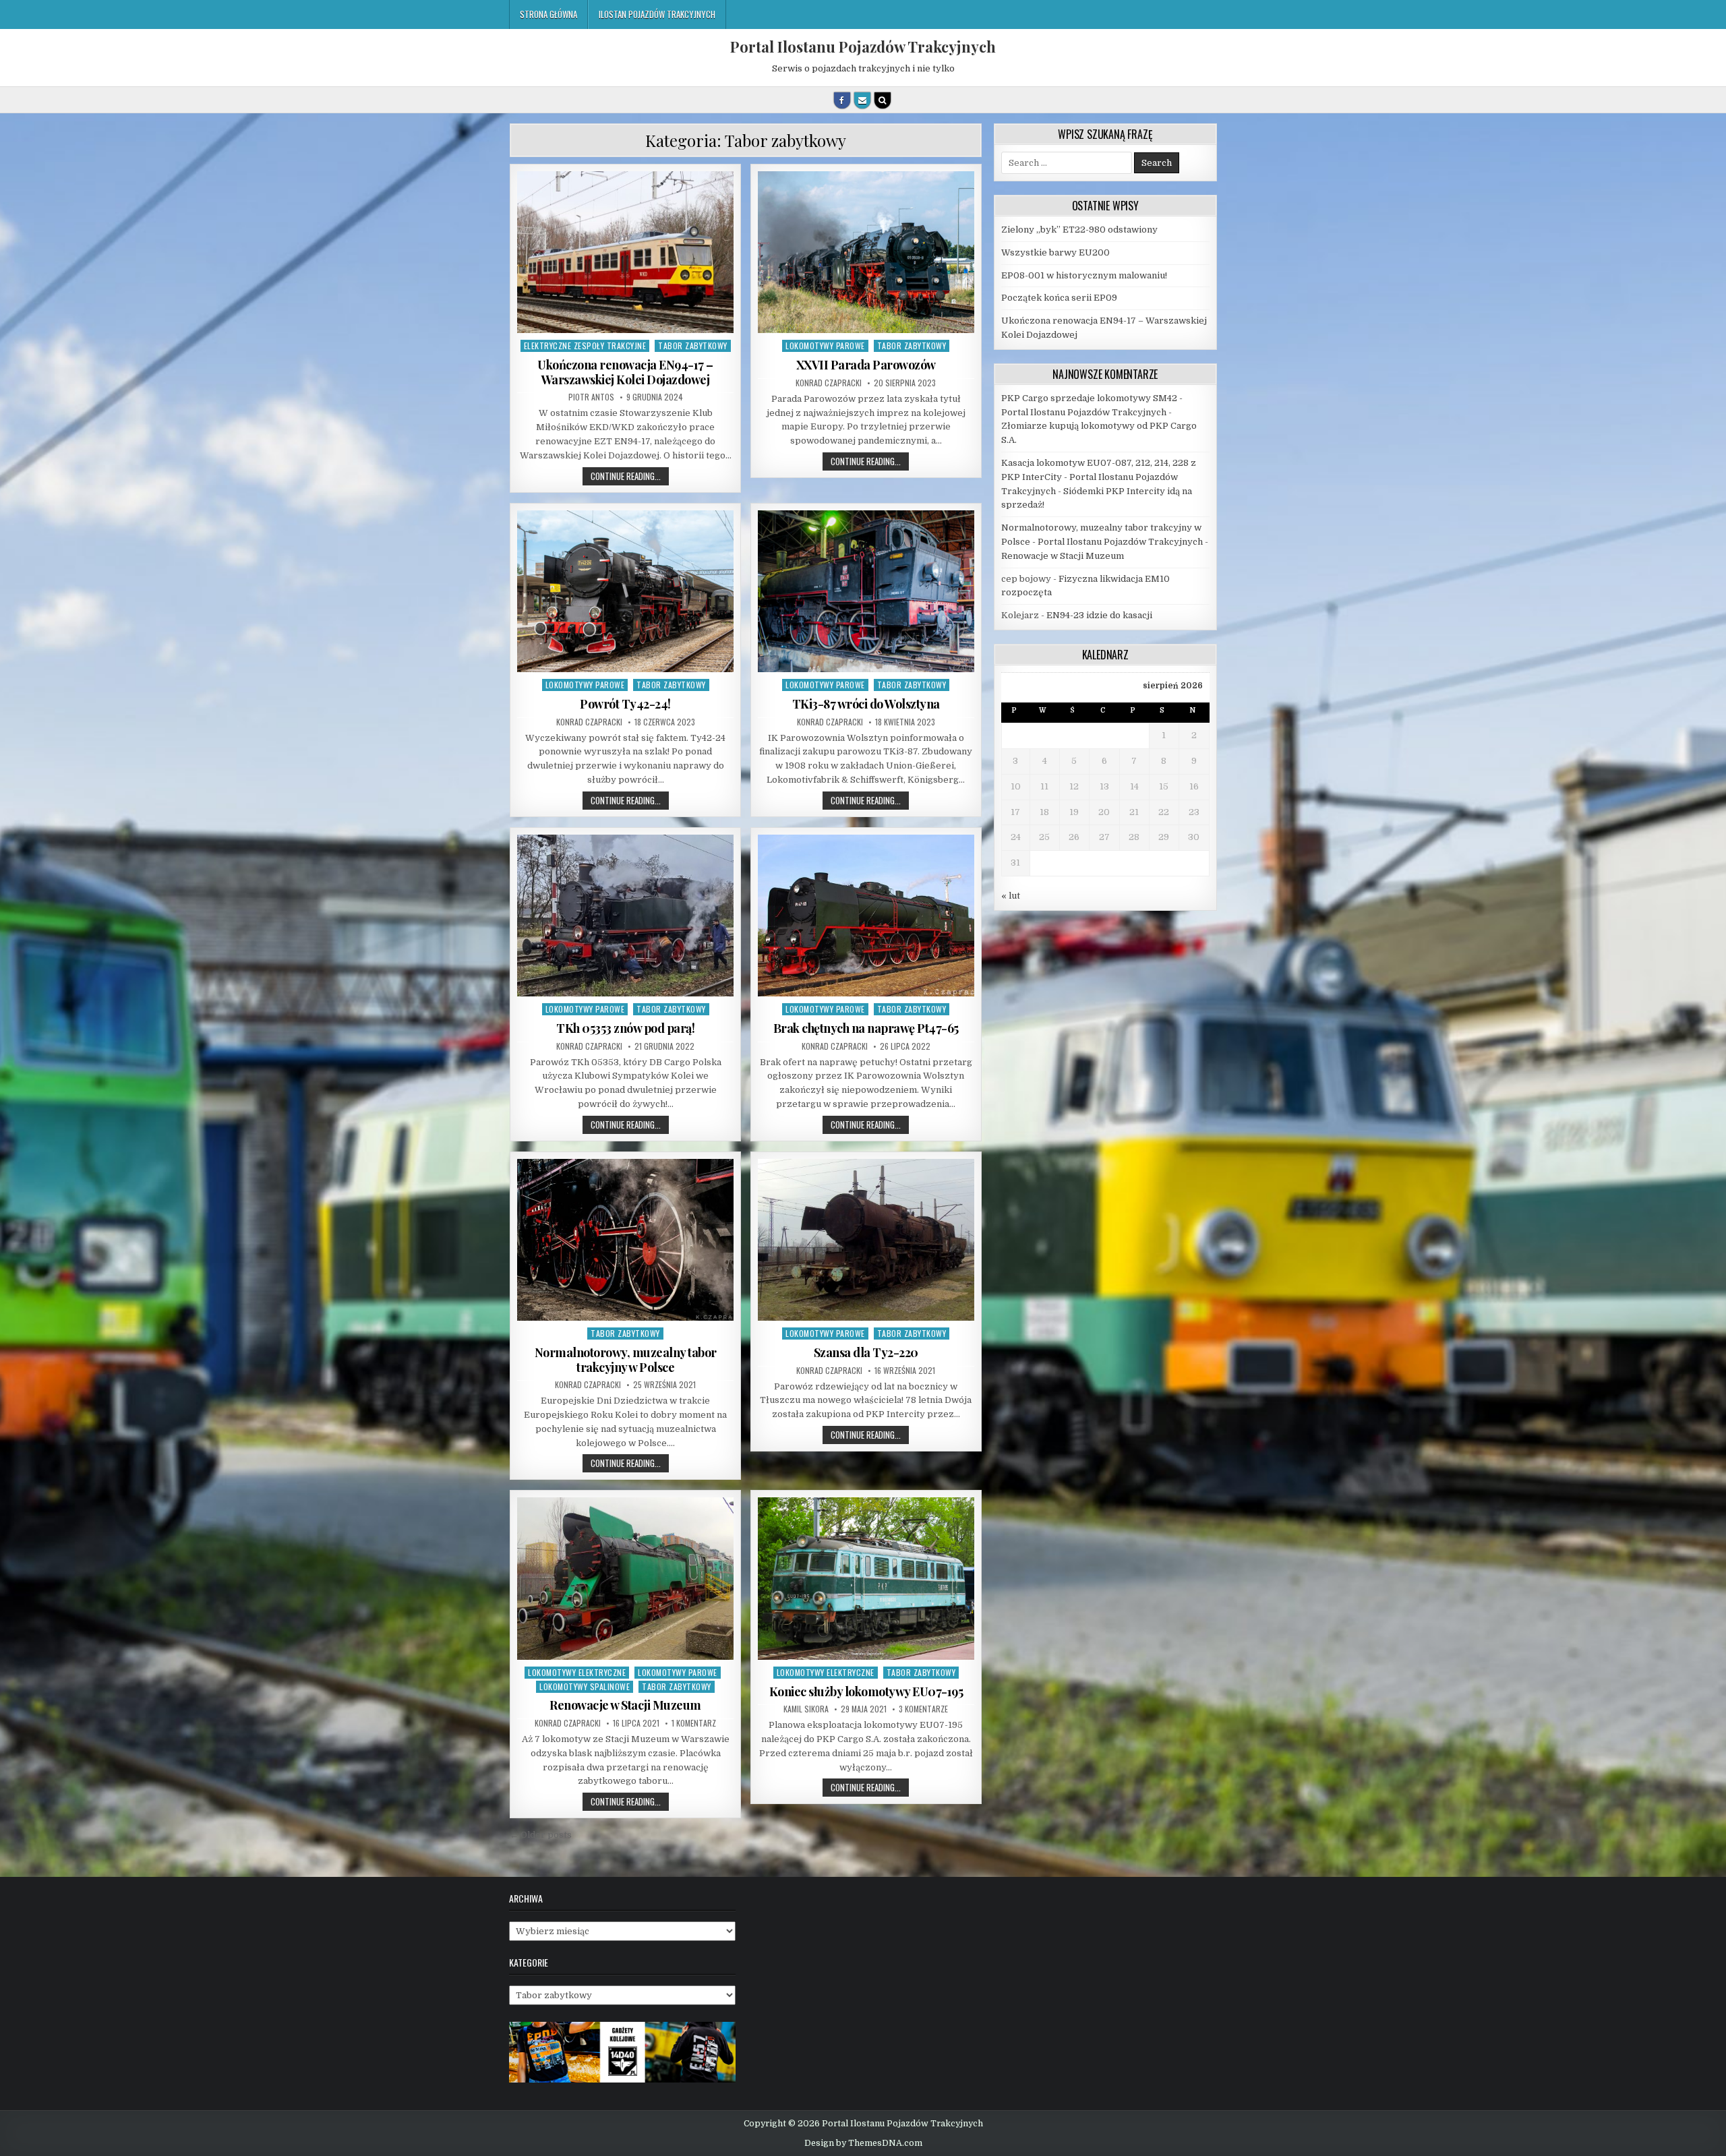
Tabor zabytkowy (693, 346)
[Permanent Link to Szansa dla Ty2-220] (866, 1240)
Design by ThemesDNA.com (863, 2143)
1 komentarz (694, 1723)
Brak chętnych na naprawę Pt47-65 (866, 1028)
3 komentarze (923, 1709)
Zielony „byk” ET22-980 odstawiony (1079, 230)
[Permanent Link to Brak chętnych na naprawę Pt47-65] (866, 916)
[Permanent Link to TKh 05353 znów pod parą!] (625, 916)
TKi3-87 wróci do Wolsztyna (866, 704)
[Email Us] (862, 100)
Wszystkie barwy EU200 (1055, 252)
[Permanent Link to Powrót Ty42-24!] (625, 591)
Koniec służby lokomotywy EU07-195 (866, 1691)
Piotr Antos (591, 397)
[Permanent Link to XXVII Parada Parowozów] (866, 252)
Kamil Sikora (806, 1709)
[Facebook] (842, 100)
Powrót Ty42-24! (625, 704)
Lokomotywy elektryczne (577, 1672)
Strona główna (548, 14)
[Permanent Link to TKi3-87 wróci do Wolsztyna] (866, 591)
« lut (1011, 896)
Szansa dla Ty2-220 (866, 1352)
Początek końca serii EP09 (1059, 298)
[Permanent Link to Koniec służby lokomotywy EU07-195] (866, 1578)
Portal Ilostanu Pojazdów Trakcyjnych (863, 47)
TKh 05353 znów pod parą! (625, 1028)
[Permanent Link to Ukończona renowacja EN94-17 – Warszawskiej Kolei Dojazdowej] (625, 252)
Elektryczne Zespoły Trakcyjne (585, 346)
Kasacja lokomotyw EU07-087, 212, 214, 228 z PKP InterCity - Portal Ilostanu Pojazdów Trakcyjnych (1099, 477)
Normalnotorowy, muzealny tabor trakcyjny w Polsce (626, 1360)
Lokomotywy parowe (825, 346)
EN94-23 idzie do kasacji (1099, 615)
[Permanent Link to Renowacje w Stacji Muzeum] (625, 1578)
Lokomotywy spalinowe (585, 1686)
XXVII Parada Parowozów (866, 365)
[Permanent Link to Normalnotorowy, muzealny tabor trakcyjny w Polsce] (625, 1240)
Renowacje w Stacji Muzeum (625, 1705)
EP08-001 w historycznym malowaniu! (1084, 275)
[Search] (883, 100)
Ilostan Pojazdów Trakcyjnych (657, 14)
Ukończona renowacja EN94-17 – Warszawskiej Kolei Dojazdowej (625, 372)
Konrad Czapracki (829, 383)
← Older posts (541, 1835)
